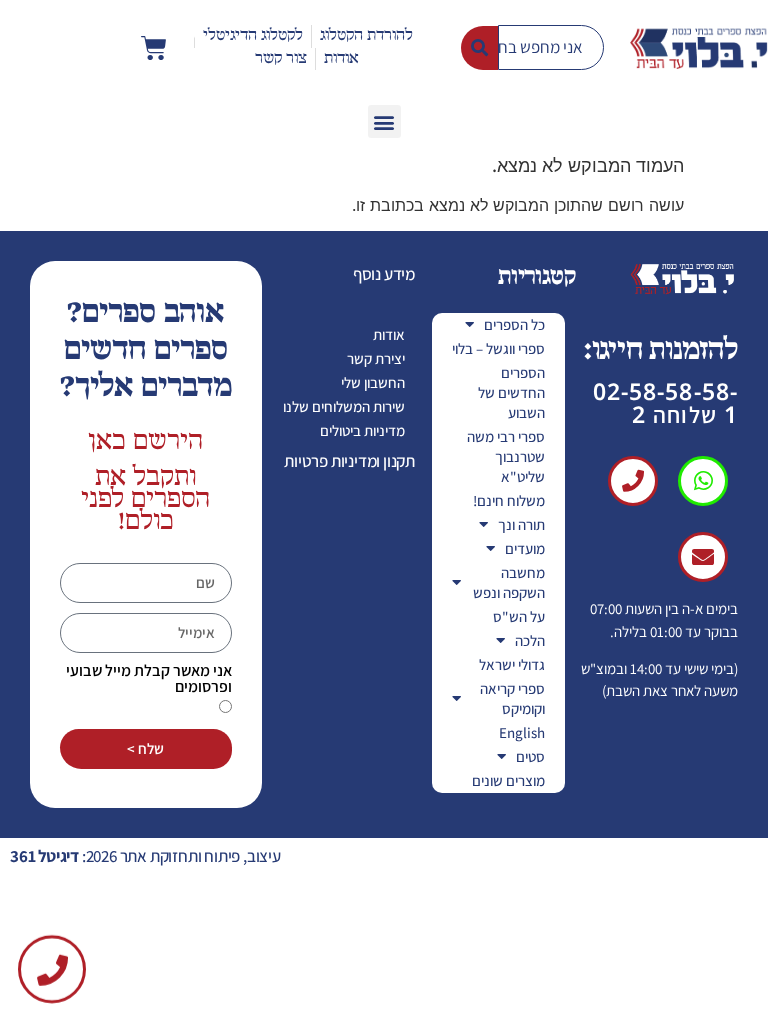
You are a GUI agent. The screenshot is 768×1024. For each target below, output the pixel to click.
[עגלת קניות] (154, 48)
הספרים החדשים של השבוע (511, 392)
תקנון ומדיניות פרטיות (349, 461)
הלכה (530, 640)
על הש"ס (519, 616)
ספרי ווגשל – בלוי (498, 348)
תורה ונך (521, 524)
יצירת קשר (376, 358)
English (522, 732)
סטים (530, 756)
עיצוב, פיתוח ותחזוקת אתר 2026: (145, 856)
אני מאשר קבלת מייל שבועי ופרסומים (149, 679)
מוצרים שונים (508, 780)
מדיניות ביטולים (362, 430)
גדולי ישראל (512, 664)
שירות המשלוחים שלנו (344, 406)
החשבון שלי (373, 382)
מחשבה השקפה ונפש (509, 582)
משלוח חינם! (509, 500)
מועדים (525, 548)
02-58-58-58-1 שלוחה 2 (665, 402)
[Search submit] (479, 48)
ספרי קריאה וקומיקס (512, 698)
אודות (389, 334)
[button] (384, 121)
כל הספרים (514, 324)
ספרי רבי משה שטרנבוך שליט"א (506, 456)
